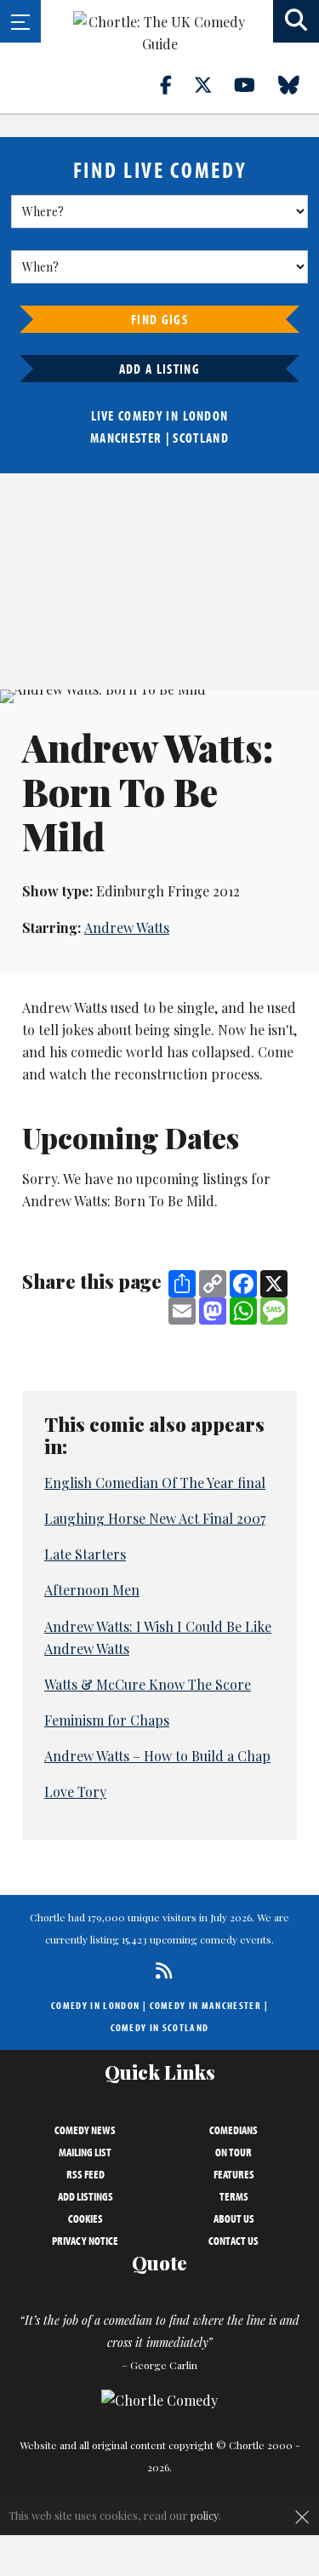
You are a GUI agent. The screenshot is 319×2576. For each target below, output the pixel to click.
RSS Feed (85, 2174)
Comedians (234, 2130)
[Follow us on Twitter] (213, 84)
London (206, 415)
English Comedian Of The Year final (155, 1483)
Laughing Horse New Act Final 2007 (155, 1518)
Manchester (126, 438)
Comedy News (85, 2130)
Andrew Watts (127, 927)
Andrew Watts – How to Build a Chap (157, 1756)
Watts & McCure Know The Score (148, 1684)
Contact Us (234, 2241)
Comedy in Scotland (160, 2027)
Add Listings (85, 2196)
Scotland (201, 438)
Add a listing (159, 369)
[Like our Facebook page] (176, 84)
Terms (234, 2196)
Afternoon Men (92, 1590)
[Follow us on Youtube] (254, 84)
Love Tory (75, 1792)
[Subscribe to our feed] (159, 1970)
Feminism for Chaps (107, 1720)
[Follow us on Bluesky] (299, 84)
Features (234, 2174)
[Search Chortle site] (296, 21)
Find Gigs (159, 319)
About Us (234, 2218)
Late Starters (85, 1554)
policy (205, 2515)
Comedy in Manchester (206, 2005)
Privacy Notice (85, 2241)
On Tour (234, 2152)
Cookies (85, 2218)
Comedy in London (95, 2005)
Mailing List (85, 2152)
